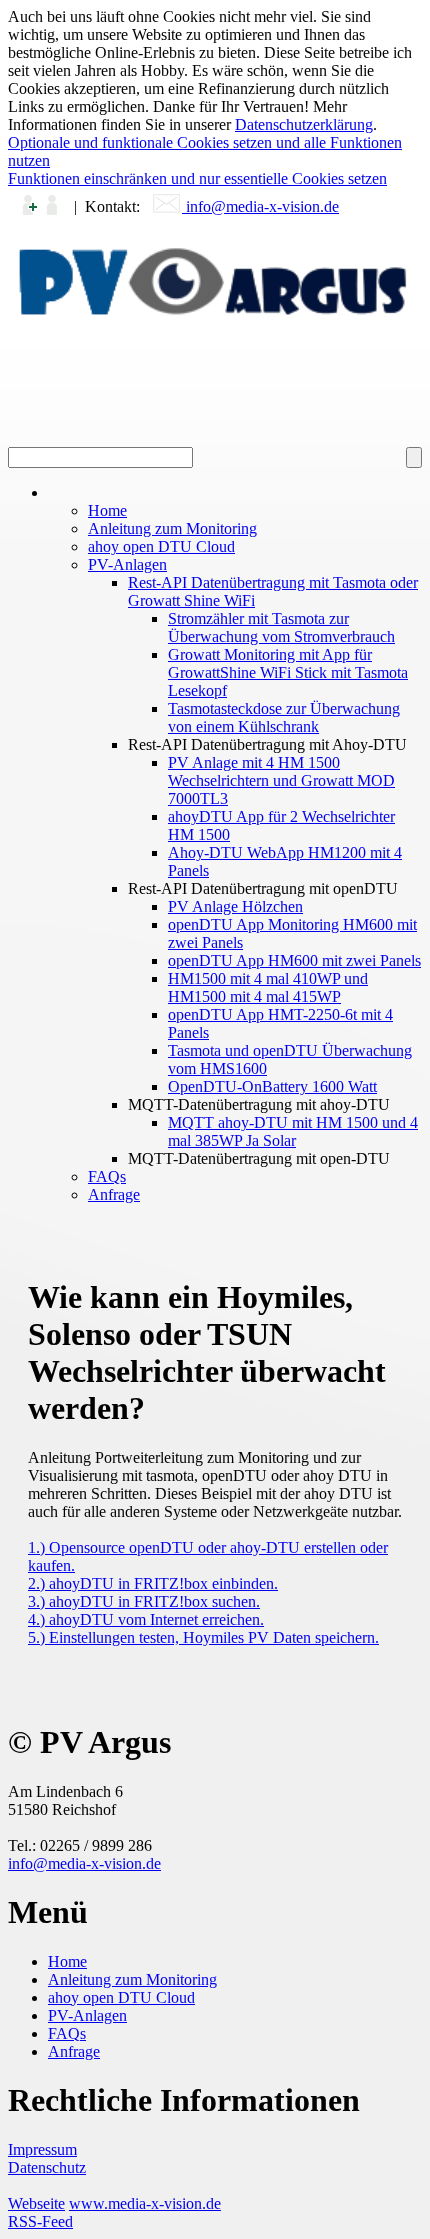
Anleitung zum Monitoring (132, 1979)
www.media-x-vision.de (145, 2203)
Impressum (42, 2149)
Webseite (36, 2203)
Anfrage (74, 2051)
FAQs (67, 2033)
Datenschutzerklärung (304, 124)
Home (67, 1961)
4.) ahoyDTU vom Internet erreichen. (146, 1619)
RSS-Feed (40, 2221)
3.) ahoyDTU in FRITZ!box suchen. (144, 1601)
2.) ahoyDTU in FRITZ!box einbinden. (153, 1583)
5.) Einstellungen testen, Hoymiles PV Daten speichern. (203, 1637)
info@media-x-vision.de (260, 206)
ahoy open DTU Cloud (121, 1997)
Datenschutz (47, 2167)
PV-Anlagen (87, 2015)
